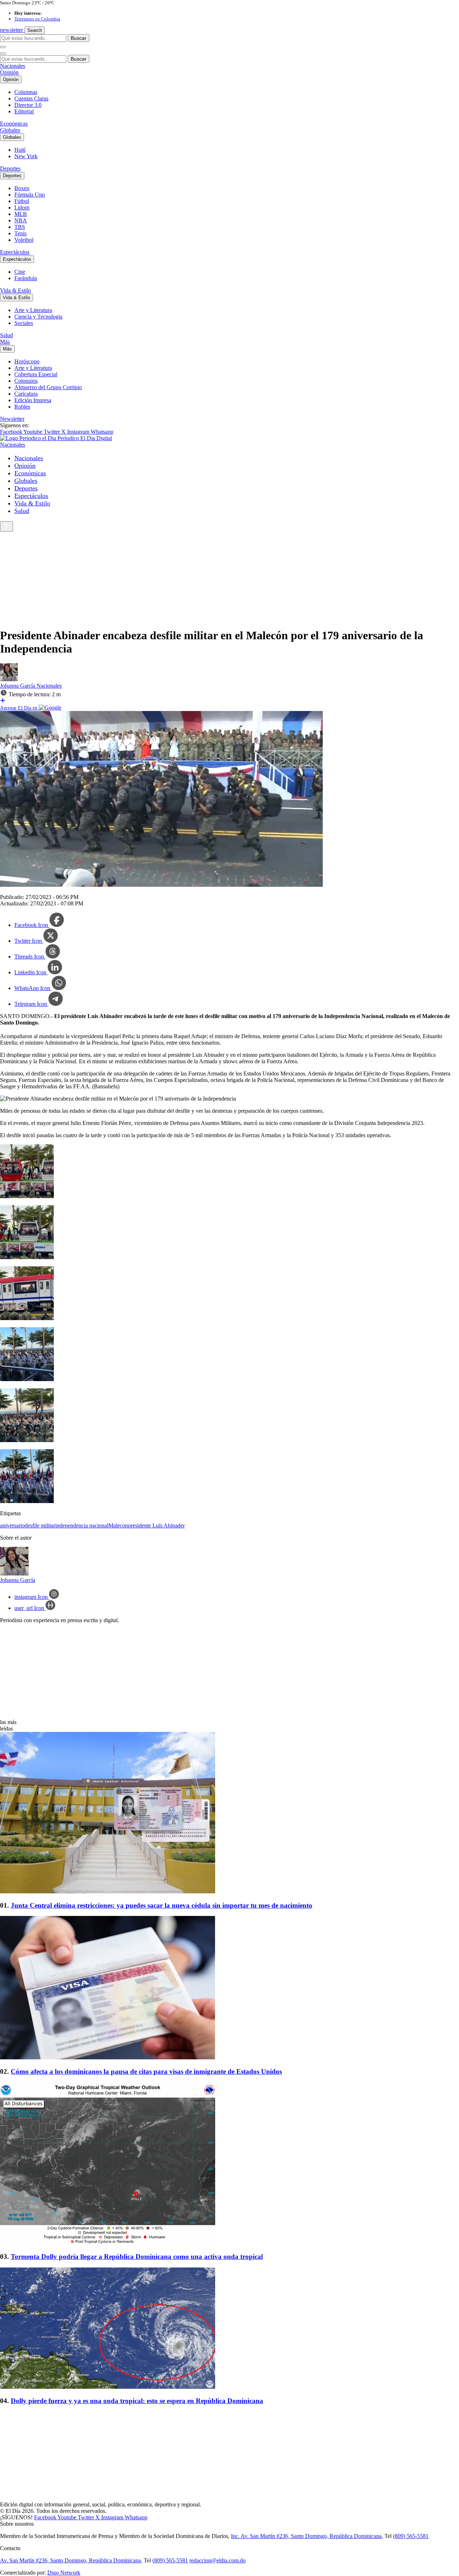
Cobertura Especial (36, 374)
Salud (6, 335)
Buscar (79, 38)
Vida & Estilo (15, 290)
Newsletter (12, 419)
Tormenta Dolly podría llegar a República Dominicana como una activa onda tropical (137, 2257)
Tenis (20, 233)
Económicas (14, 124)
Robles (22, 407)
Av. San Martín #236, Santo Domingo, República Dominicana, (71, 2560)
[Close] (3, 53)
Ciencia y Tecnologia (38, 317)
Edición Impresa (33, 400)
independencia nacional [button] (82, 1525)
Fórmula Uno (30, 195)
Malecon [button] (118, 1525)
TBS (20, 227)
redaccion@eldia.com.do (217, 2560)
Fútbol (22, 201)
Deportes (10, 168)
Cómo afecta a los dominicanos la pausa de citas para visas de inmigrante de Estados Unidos (146, 2071)
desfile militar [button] (40, 1525)
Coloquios (26, 381)
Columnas (26, 92)
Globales (10, 130)
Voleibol (24, 240)
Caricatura (26, 394)
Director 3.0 (28, 105)
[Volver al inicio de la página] (6, 526)
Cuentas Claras (31, 98)
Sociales (24, 323)
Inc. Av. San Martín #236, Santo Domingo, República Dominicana (306, 2536)
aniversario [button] (12, 1525)
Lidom (22, 208)
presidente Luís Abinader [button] (156, 1525)
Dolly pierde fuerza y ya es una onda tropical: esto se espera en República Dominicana (137, 2401)
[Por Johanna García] (9, 679)
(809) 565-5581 (411, 2536)
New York (26, 156)
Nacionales (13, 66)
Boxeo (22, 188)
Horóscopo (27, 361)
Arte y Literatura (33, 310)
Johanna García (18, 686)
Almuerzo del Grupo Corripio (48, 387)
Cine (20, 272)
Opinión (9, 72)
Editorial (24, 111)
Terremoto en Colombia (37, 19)
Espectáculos (15, 252)
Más (5, 342)
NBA (21, 220)
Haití (20, 150)
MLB (21, 214)
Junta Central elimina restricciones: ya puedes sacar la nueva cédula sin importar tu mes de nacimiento (162, 1905)
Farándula (26, 278)
